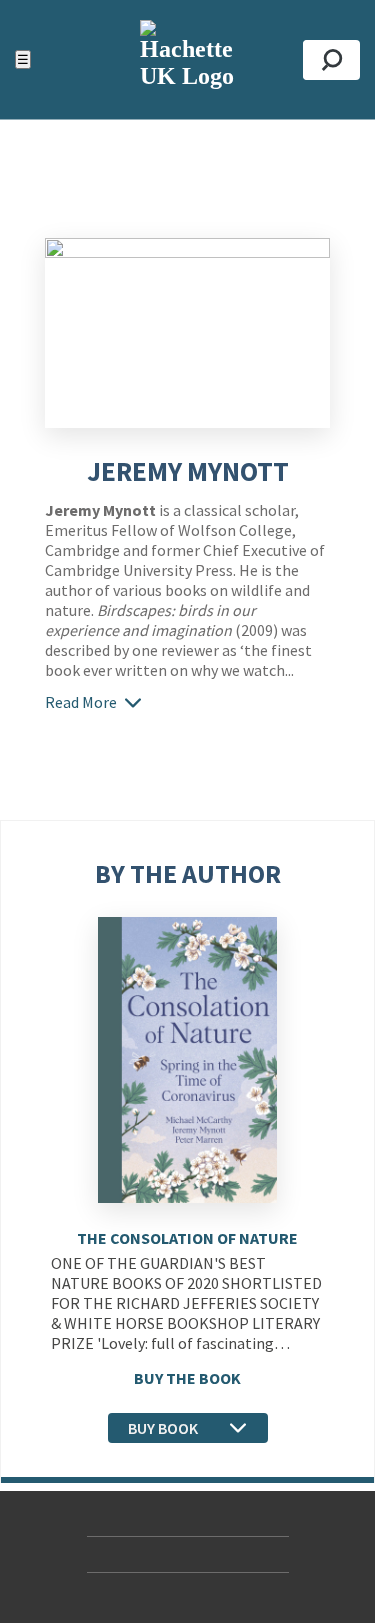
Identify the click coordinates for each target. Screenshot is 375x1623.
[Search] (331, 60)
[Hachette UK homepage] (187, 59)
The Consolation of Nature (187, 1238)
